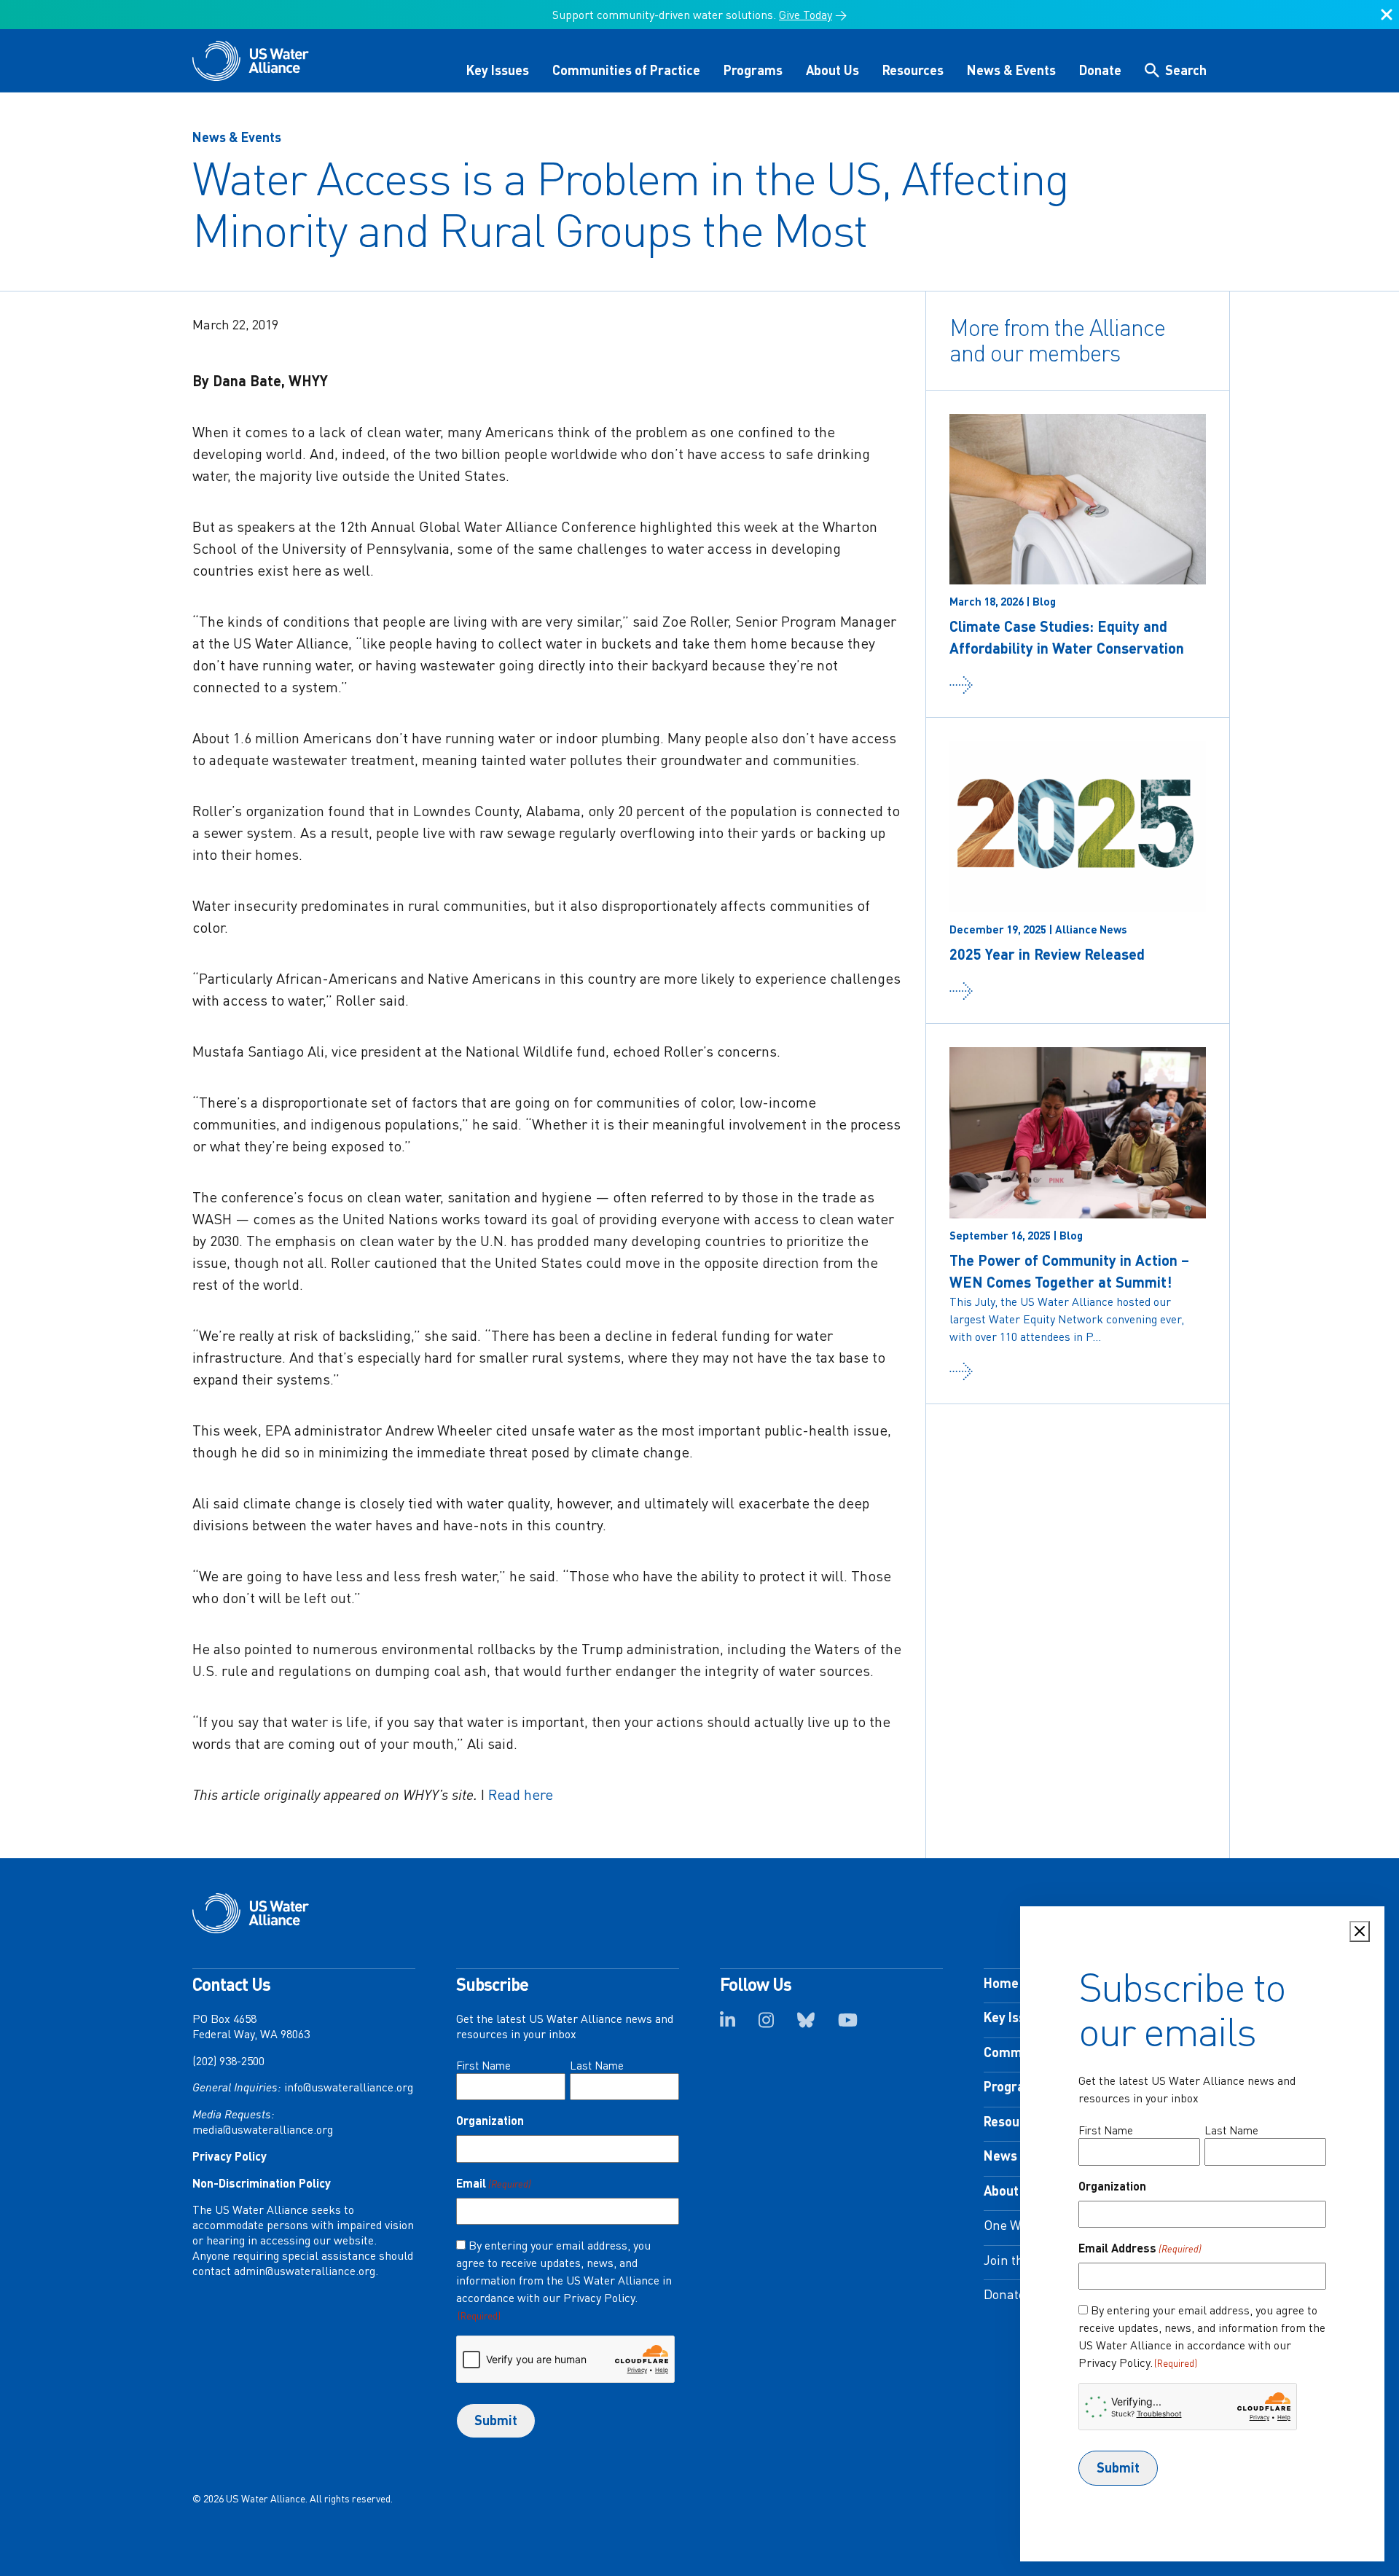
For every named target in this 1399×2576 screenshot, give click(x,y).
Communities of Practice (626, 70)
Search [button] (1186, 70)
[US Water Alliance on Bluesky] (806, 2024)
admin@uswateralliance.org (305, 2271)
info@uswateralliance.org (349, 2087)
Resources (913, 70)
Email (494, 2183)
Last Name (597, 2065)
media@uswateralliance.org (263, 2129)
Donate (1100, 70)
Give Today (806, 15)
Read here (521, 1794)
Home (1001, 1983)
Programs (753, 70)
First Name (483, 2065)
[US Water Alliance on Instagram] (766, 2024)
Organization (490, 2120)
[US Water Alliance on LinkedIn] (728, 2024)
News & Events (1011, 70)
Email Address (1140, 2248)
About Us (832, 70)
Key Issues (498, 70)
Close (1387, 20)
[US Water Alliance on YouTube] (848, 2024)
